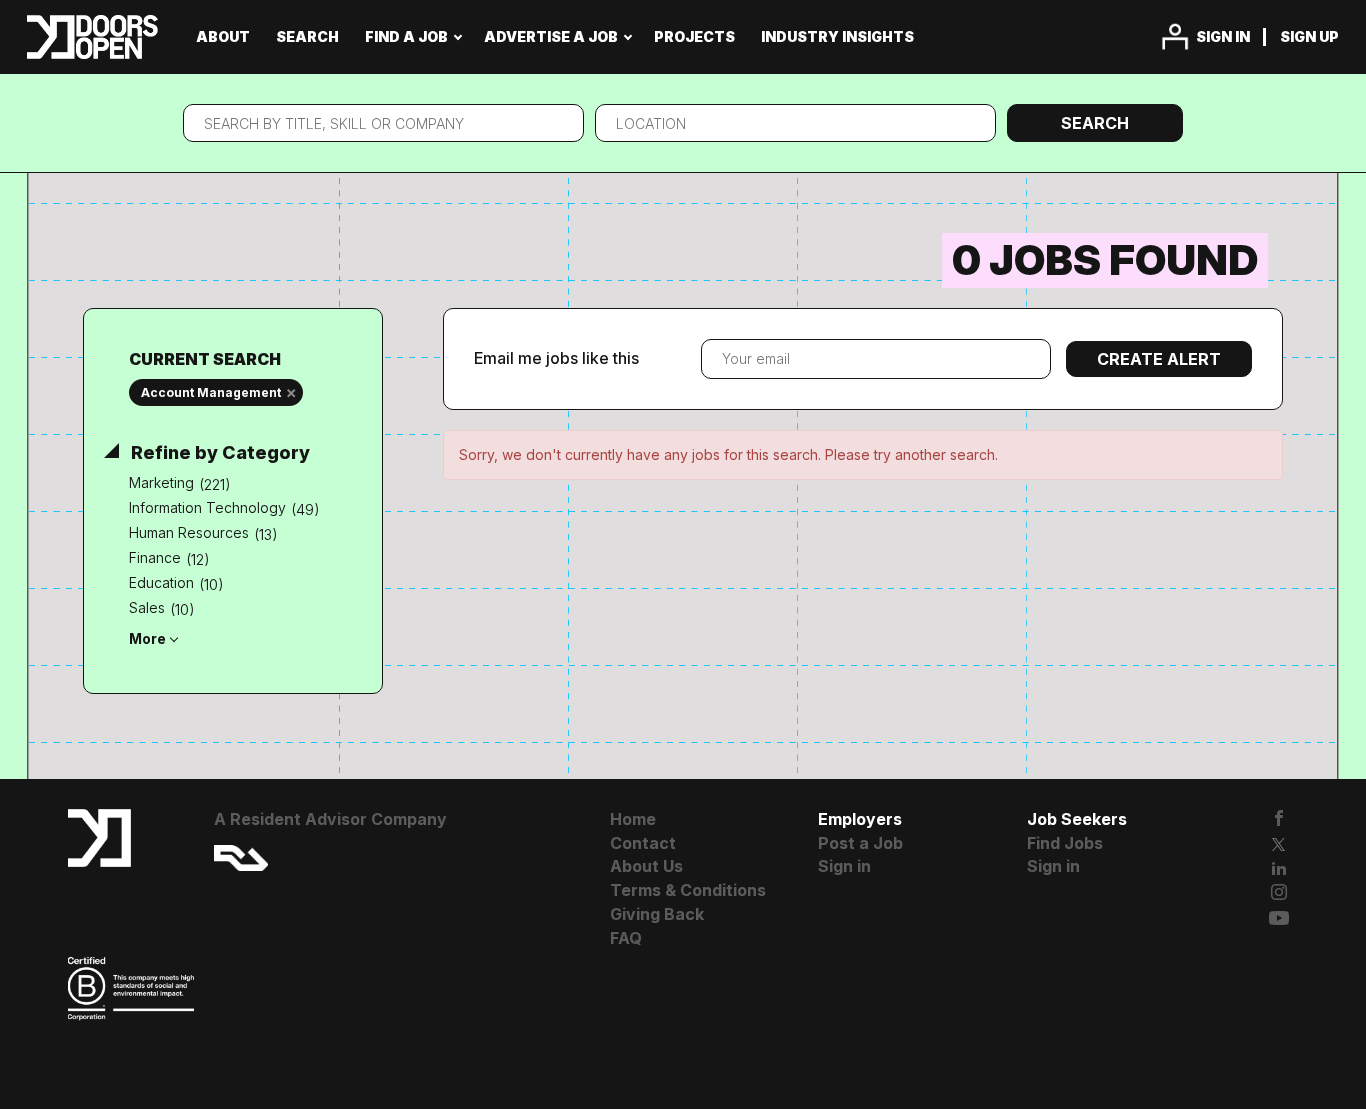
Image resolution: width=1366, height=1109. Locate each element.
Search (1095, 123)
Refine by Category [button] (218, 452)
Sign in (1223, 36)
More (147, 638)
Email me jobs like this (556, 358)
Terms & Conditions (688, 890)
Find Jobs (1065, 843)
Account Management (211, 392)
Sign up (1309, 36)
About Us (646, 866)
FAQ (626, 938)
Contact (643, 843)
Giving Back (657, 914)
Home (633, 819)
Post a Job (860, 843)
